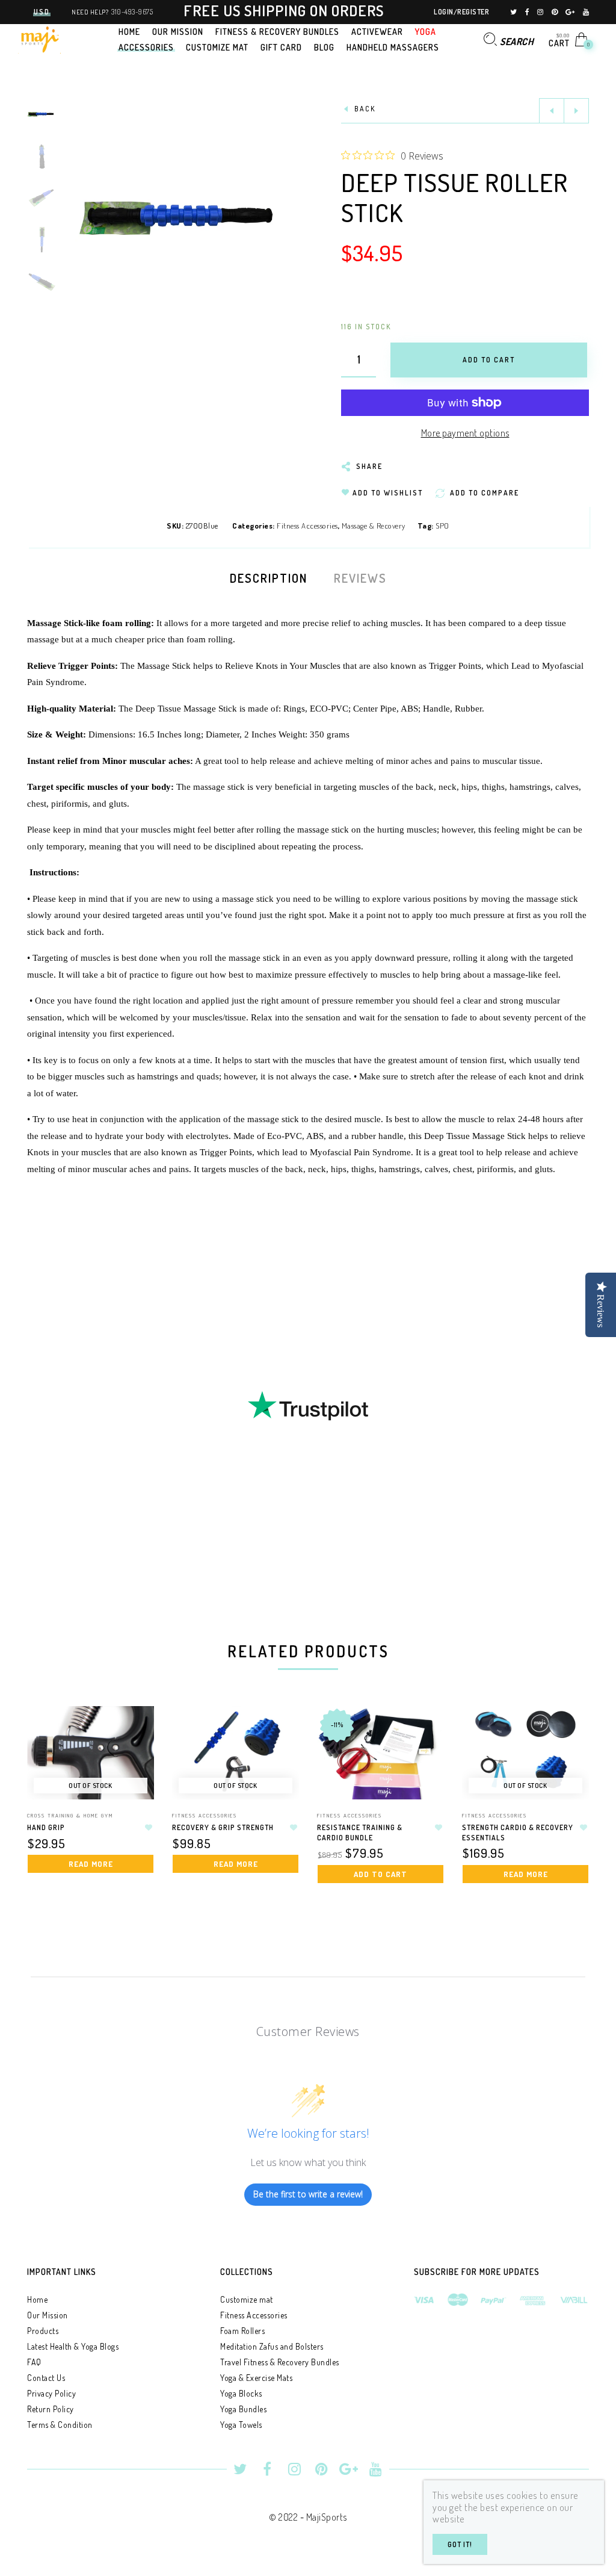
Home (37, 2299)
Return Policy (51, 2409)
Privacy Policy (51, 2393)
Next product (576, 111)
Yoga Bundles (243, 2409)
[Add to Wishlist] (149, 1828)
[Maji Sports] (39, 38)
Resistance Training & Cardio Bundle (360, 1833)
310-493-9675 (132, 12)
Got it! (460, 2544)
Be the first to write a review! (308, 2194)
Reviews (360, 578)
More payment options (465, 433)
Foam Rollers (242, 2331)
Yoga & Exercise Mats (256, 2378)
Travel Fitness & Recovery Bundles (280, 2362)
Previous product (552, 111)
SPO (442, 526)
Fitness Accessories (307, 526)
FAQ (34, 2362)
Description (269, 578)
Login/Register (461, 12)
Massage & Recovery (374, 526)
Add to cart (380, 1874)
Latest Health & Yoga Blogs (73, 2346)
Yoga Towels (241, 2425)
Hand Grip (46, 1827)
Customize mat (247, 2299)
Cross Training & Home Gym (70, 1815)
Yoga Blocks (241, 2393)
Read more (91, 1864)
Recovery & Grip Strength (223, 1827)
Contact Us (46, 2378)
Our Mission (48, 2315)
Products (43, 2331)
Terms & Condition (60, 2425)
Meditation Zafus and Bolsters (272, 2346)
